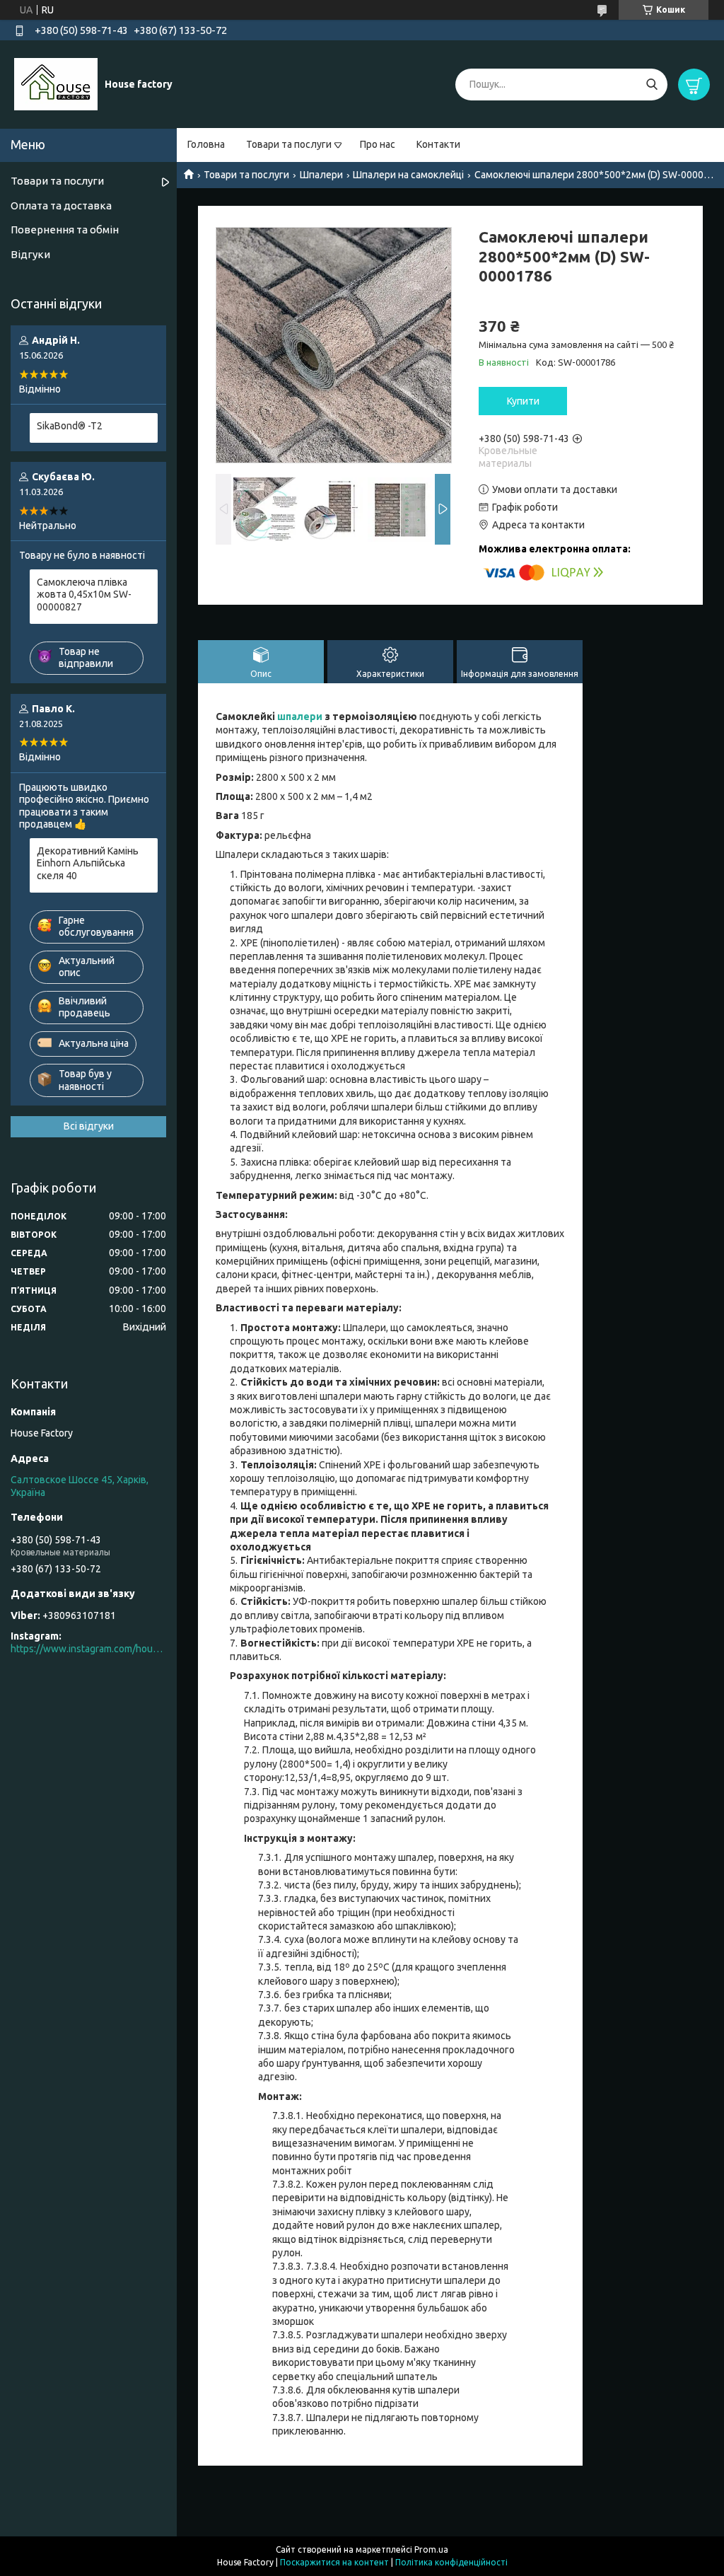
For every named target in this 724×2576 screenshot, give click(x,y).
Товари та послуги (289, 144)
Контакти (438, 144)
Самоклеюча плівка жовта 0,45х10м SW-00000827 (84, 594)
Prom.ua (431, 2549)
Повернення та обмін (65, 230)
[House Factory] (56, 83)
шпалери (300, 716)
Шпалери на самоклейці (408, 175)
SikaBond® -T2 (70, 426)
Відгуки (30, 254)
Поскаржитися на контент (334, 2562)
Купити (523, 401)
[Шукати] (652, 85)
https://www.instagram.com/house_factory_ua (88, 1649)
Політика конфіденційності (451, 2562)
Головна (206, 144)
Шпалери (321, 175)
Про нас (378, 144)
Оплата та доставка (61, 205)
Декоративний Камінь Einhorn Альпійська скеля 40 (88, 863)
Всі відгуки (89, 1126)
